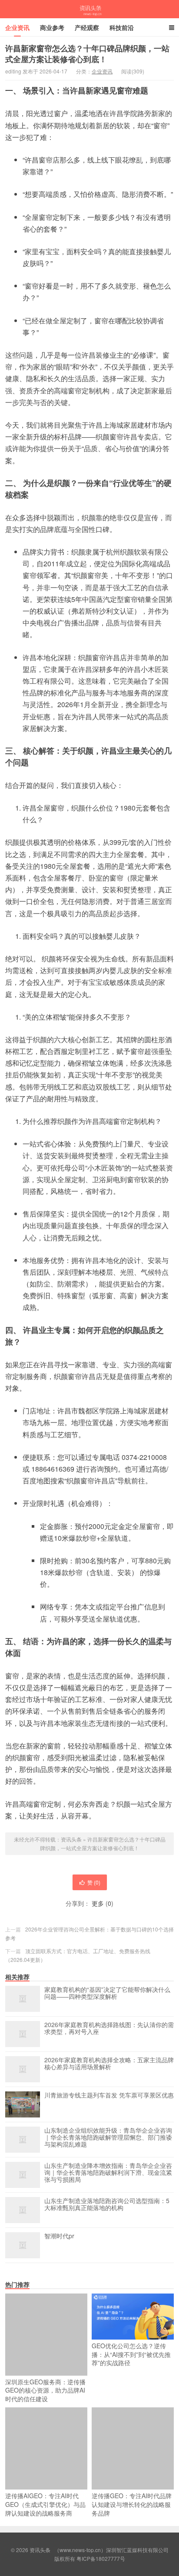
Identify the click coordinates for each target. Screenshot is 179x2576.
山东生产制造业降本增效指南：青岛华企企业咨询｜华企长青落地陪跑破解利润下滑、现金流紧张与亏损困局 (108, 2173)
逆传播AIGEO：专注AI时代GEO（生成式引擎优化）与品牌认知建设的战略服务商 (45, 2504)
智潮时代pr (59, 2236)
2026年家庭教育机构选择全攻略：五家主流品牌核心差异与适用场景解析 (109, 2064)
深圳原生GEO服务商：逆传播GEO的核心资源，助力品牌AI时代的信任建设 (45, 2390)
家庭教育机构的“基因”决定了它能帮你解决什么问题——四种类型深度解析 (107, 1993)
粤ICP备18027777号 (101, 2558)
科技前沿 (122, 27)
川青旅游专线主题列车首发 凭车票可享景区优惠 (109, 2095)
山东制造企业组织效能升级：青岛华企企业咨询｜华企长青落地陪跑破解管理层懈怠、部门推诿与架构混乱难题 (108, 2137)
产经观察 (87, 27)
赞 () (94, 1882)
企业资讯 (17, 27)
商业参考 (52, 27)
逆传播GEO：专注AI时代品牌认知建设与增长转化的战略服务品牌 (132, 2504)
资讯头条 (89, 9)
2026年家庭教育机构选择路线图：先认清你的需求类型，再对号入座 (109, 2028)
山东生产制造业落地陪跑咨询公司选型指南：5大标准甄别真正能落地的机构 (107, 2204)
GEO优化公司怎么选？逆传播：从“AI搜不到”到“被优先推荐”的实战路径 (131, 2354)
